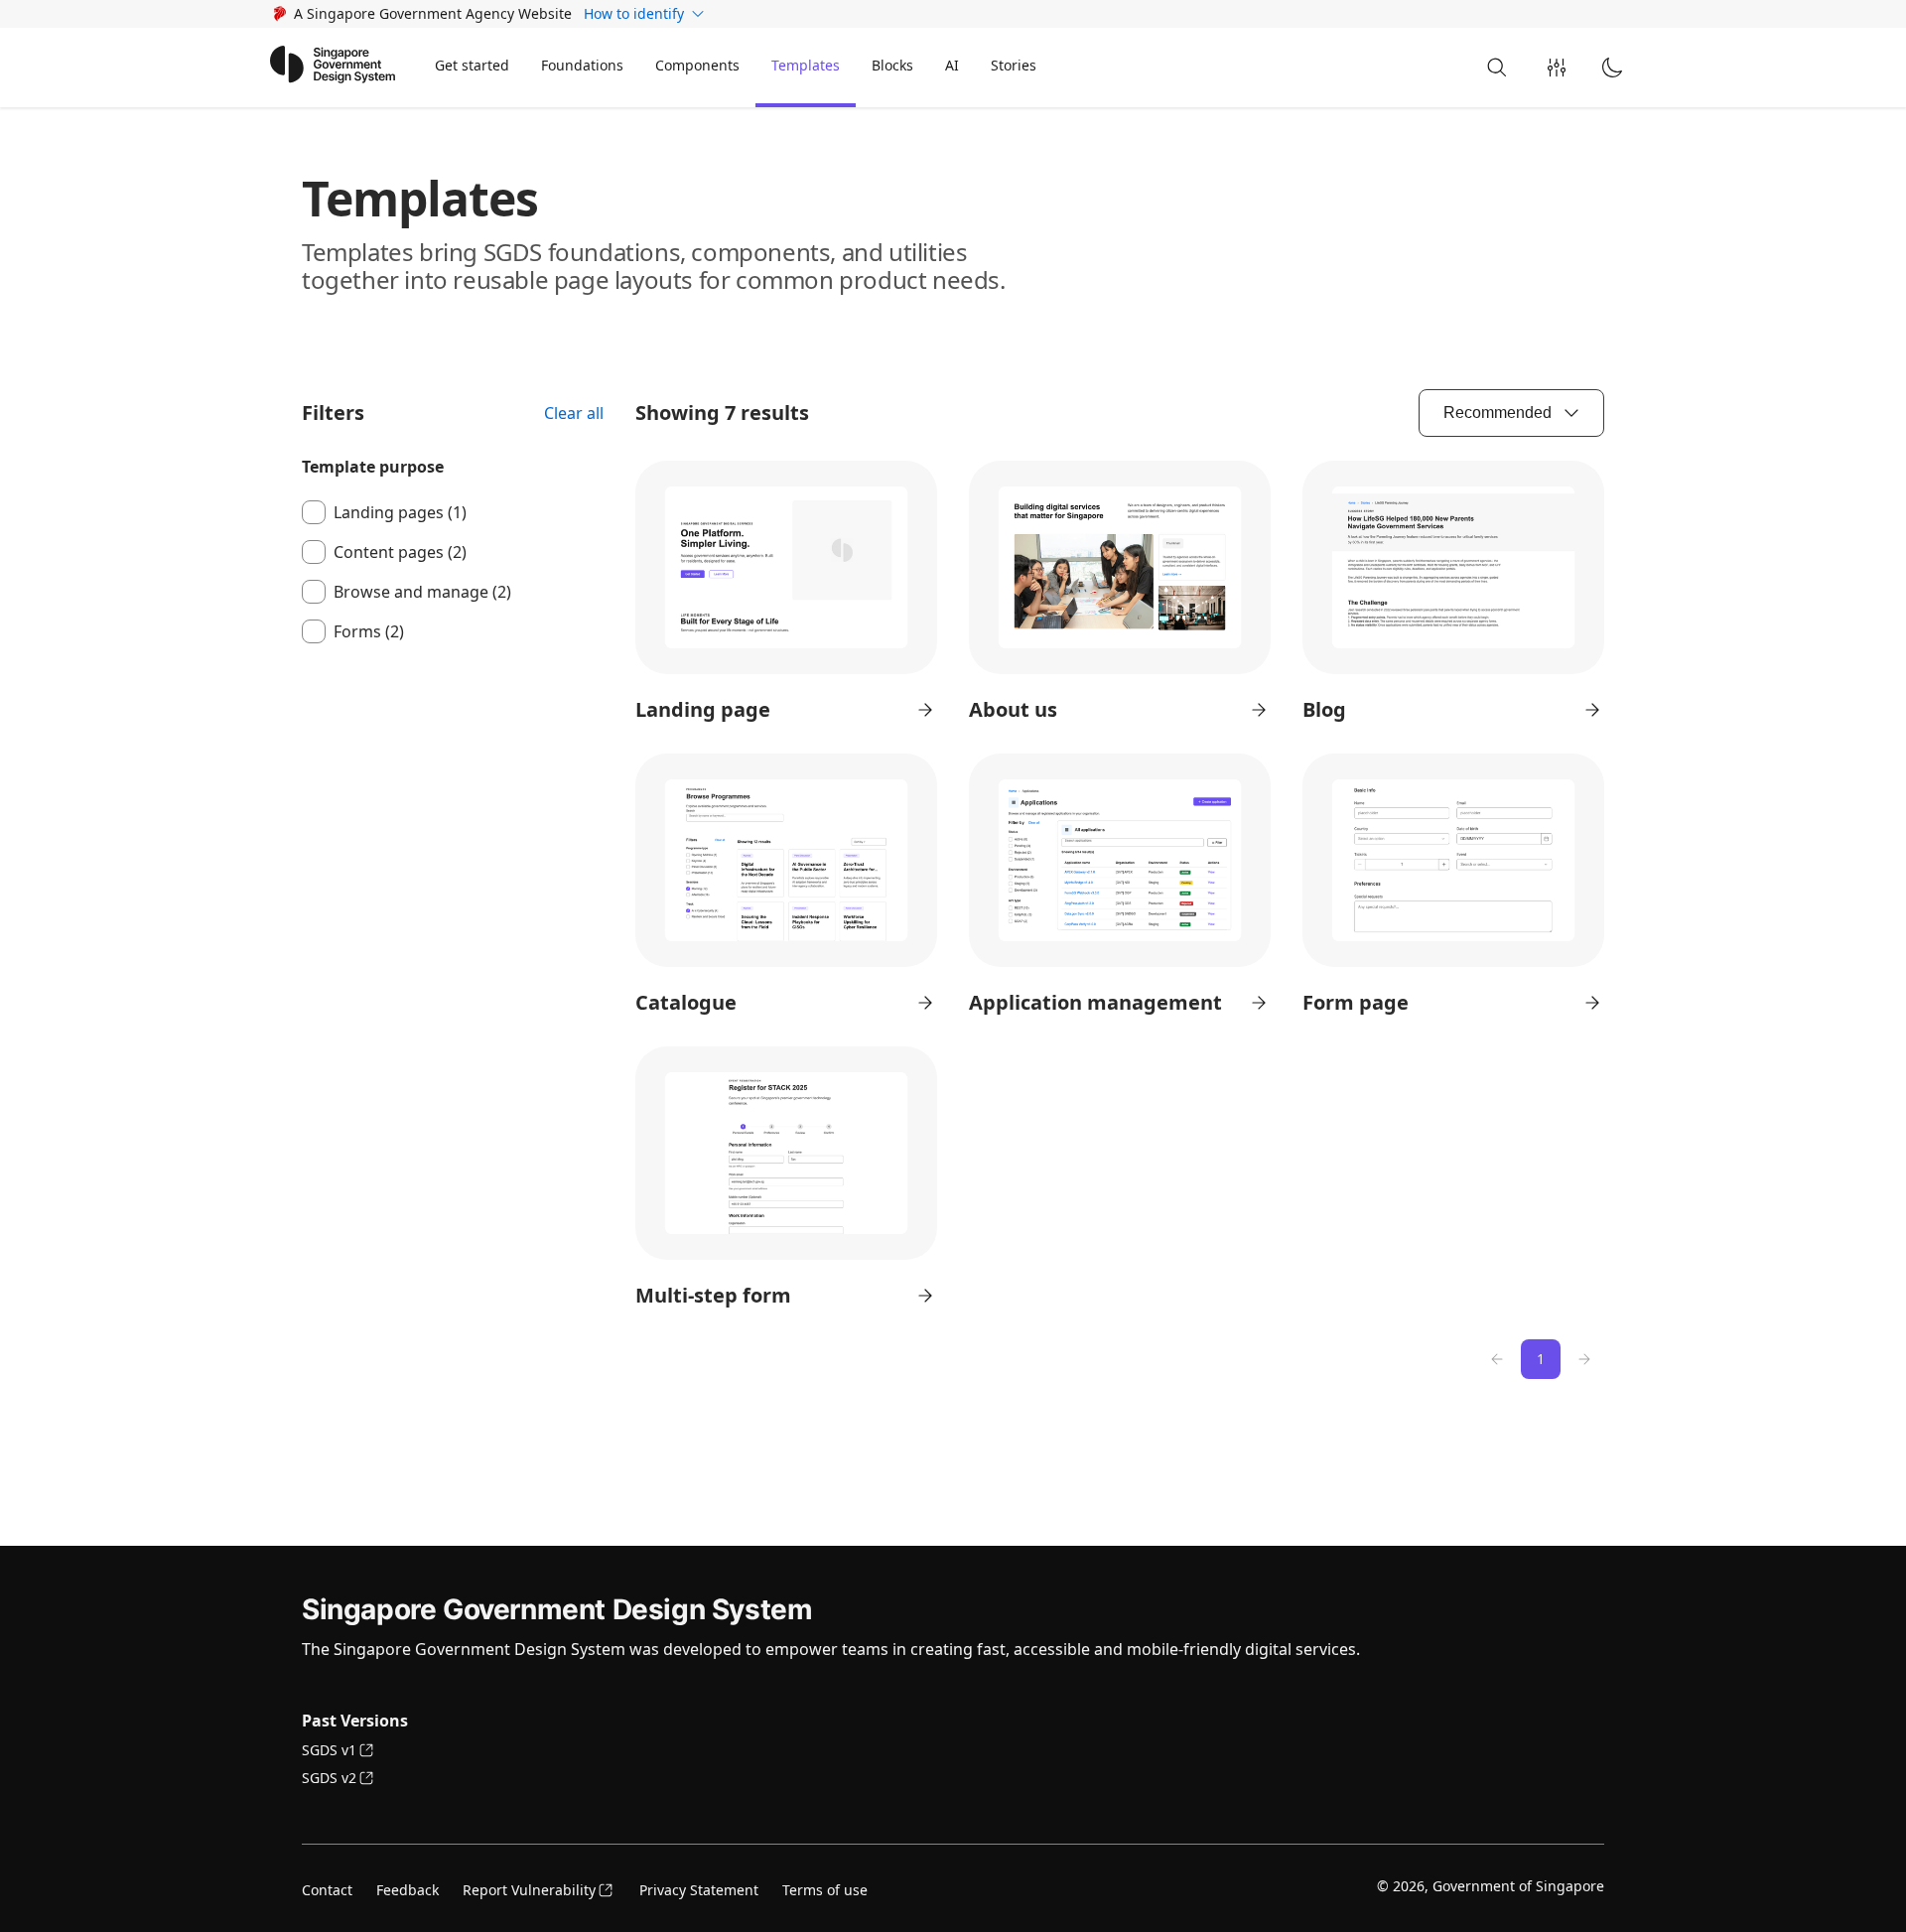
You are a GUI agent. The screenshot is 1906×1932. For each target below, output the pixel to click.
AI (952, 65)
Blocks (892, 65)
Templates (806, 65)
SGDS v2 (329, 1778)
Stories (1014, 65)
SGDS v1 (329, 1750)
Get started (472, 65)
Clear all (574, 413)
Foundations (582, 65)
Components (697, 65)
